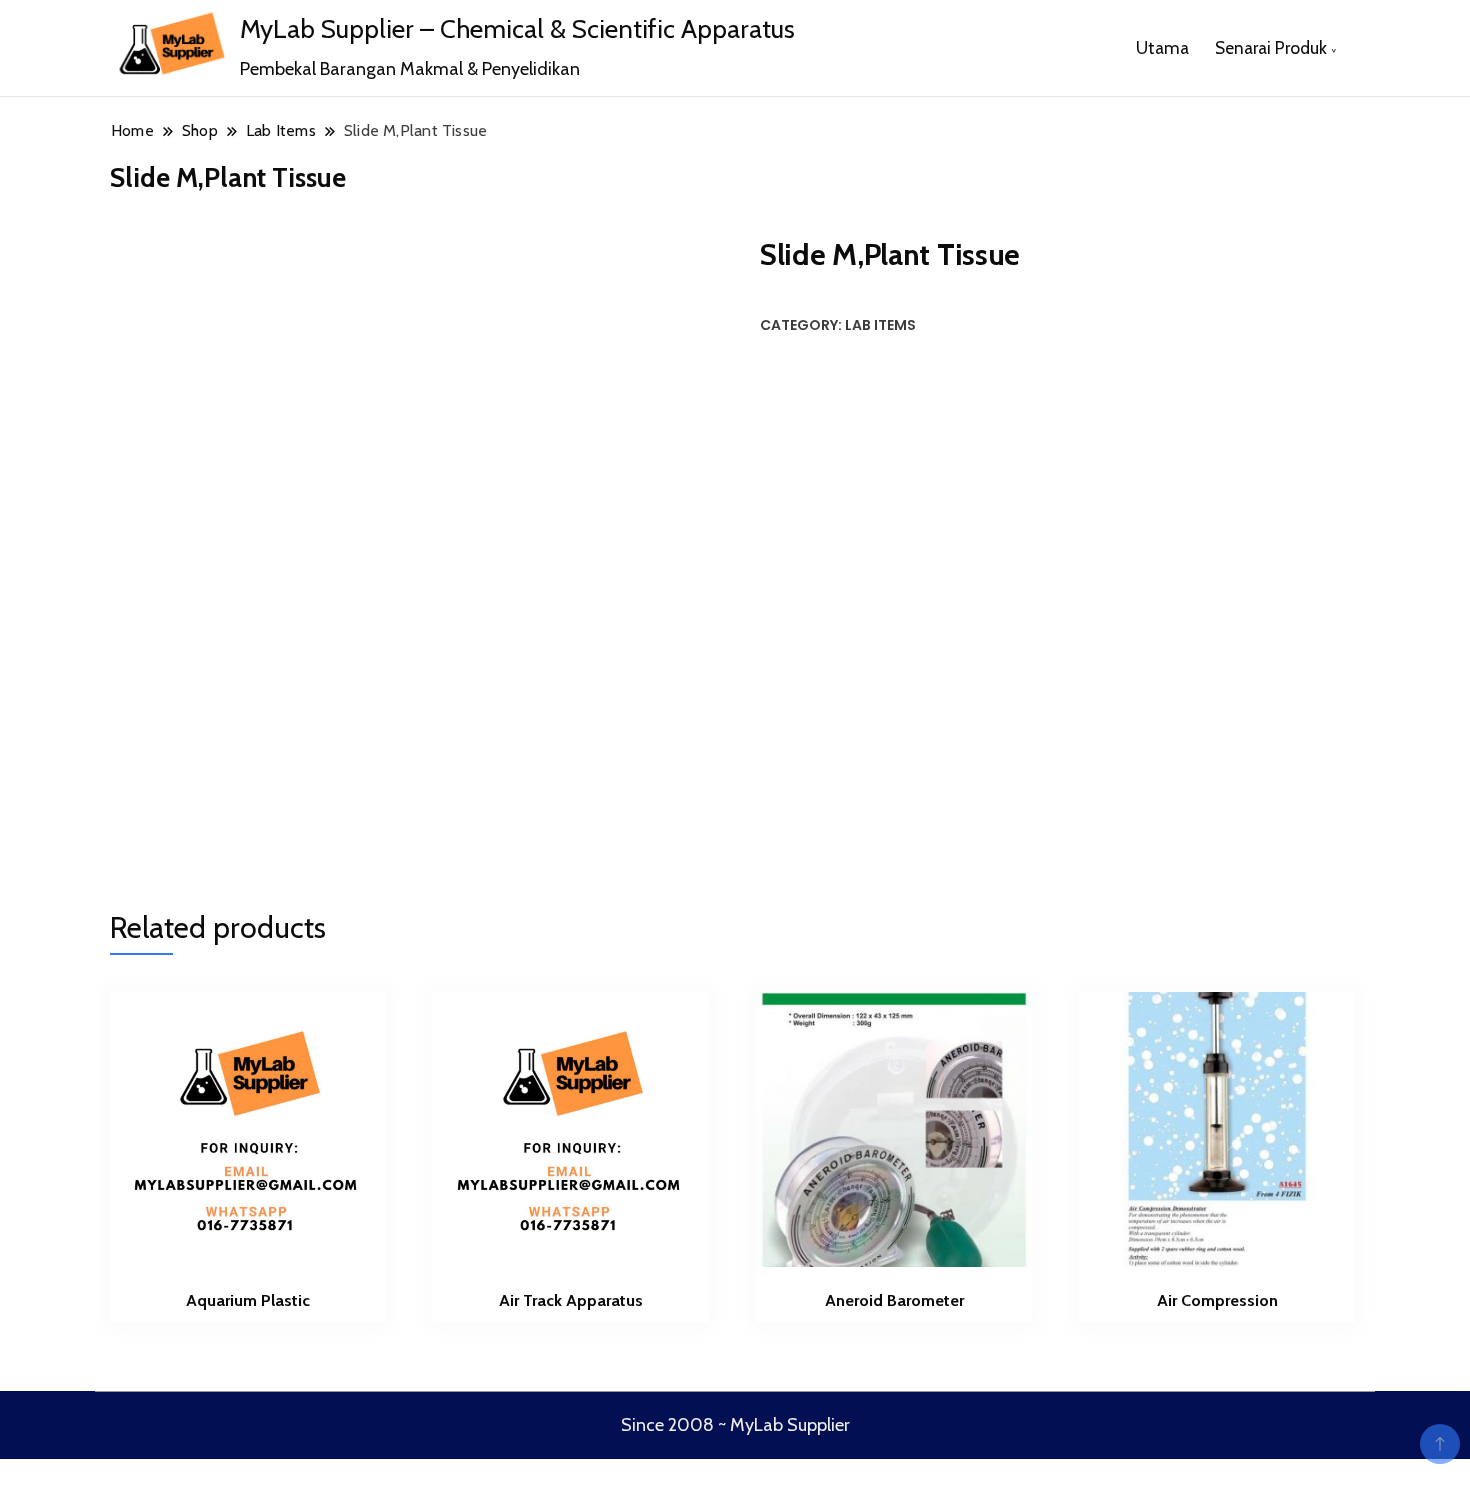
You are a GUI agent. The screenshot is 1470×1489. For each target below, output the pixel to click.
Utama (1162, 47)
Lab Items (880, 325)
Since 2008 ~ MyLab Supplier (735, 1425)
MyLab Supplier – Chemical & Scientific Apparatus (517, 29)
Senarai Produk (1271, 47)
